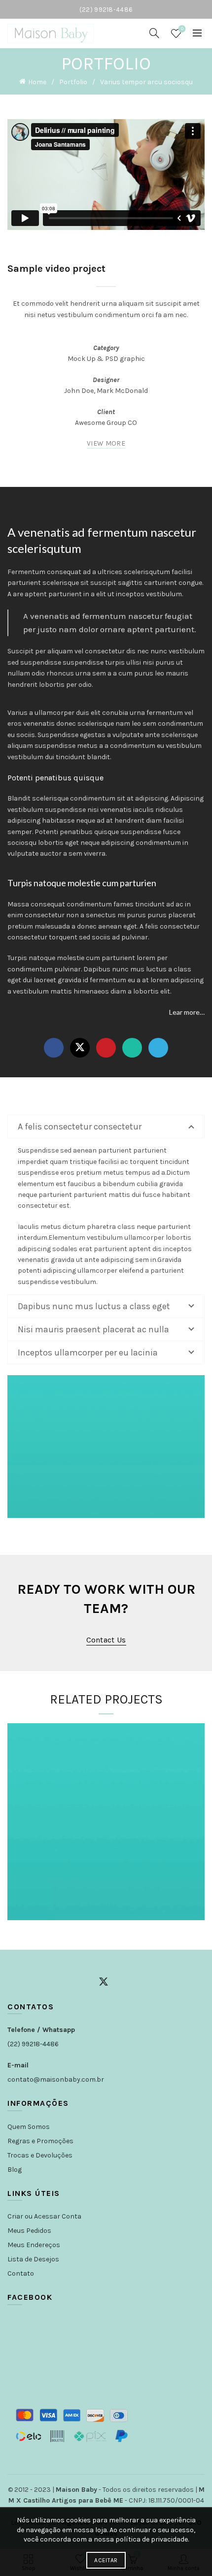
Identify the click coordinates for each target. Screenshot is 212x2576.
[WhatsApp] (132, 1048)
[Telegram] (158, 1048)
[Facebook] (54, 1048)
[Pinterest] (106, 1048)
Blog (15, 2170)
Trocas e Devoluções (40, 2155)
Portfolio (73, 82)
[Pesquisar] (154, 33)
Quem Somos (29, 2127)
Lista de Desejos (33, 2259)
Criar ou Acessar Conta (44, 2216)
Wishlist (182, 29)
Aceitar (106, 2560)
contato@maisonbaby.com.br (56, 2079)
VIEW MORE (106, 443)
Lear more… (187, 1012)
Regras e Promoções (40, 2141)
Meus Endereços (34, 2245)
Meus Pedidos (29, 2231)
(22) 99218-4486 (33, 2044)
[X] (80, 1048)
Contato (21, 2273)
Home (37, 82)
